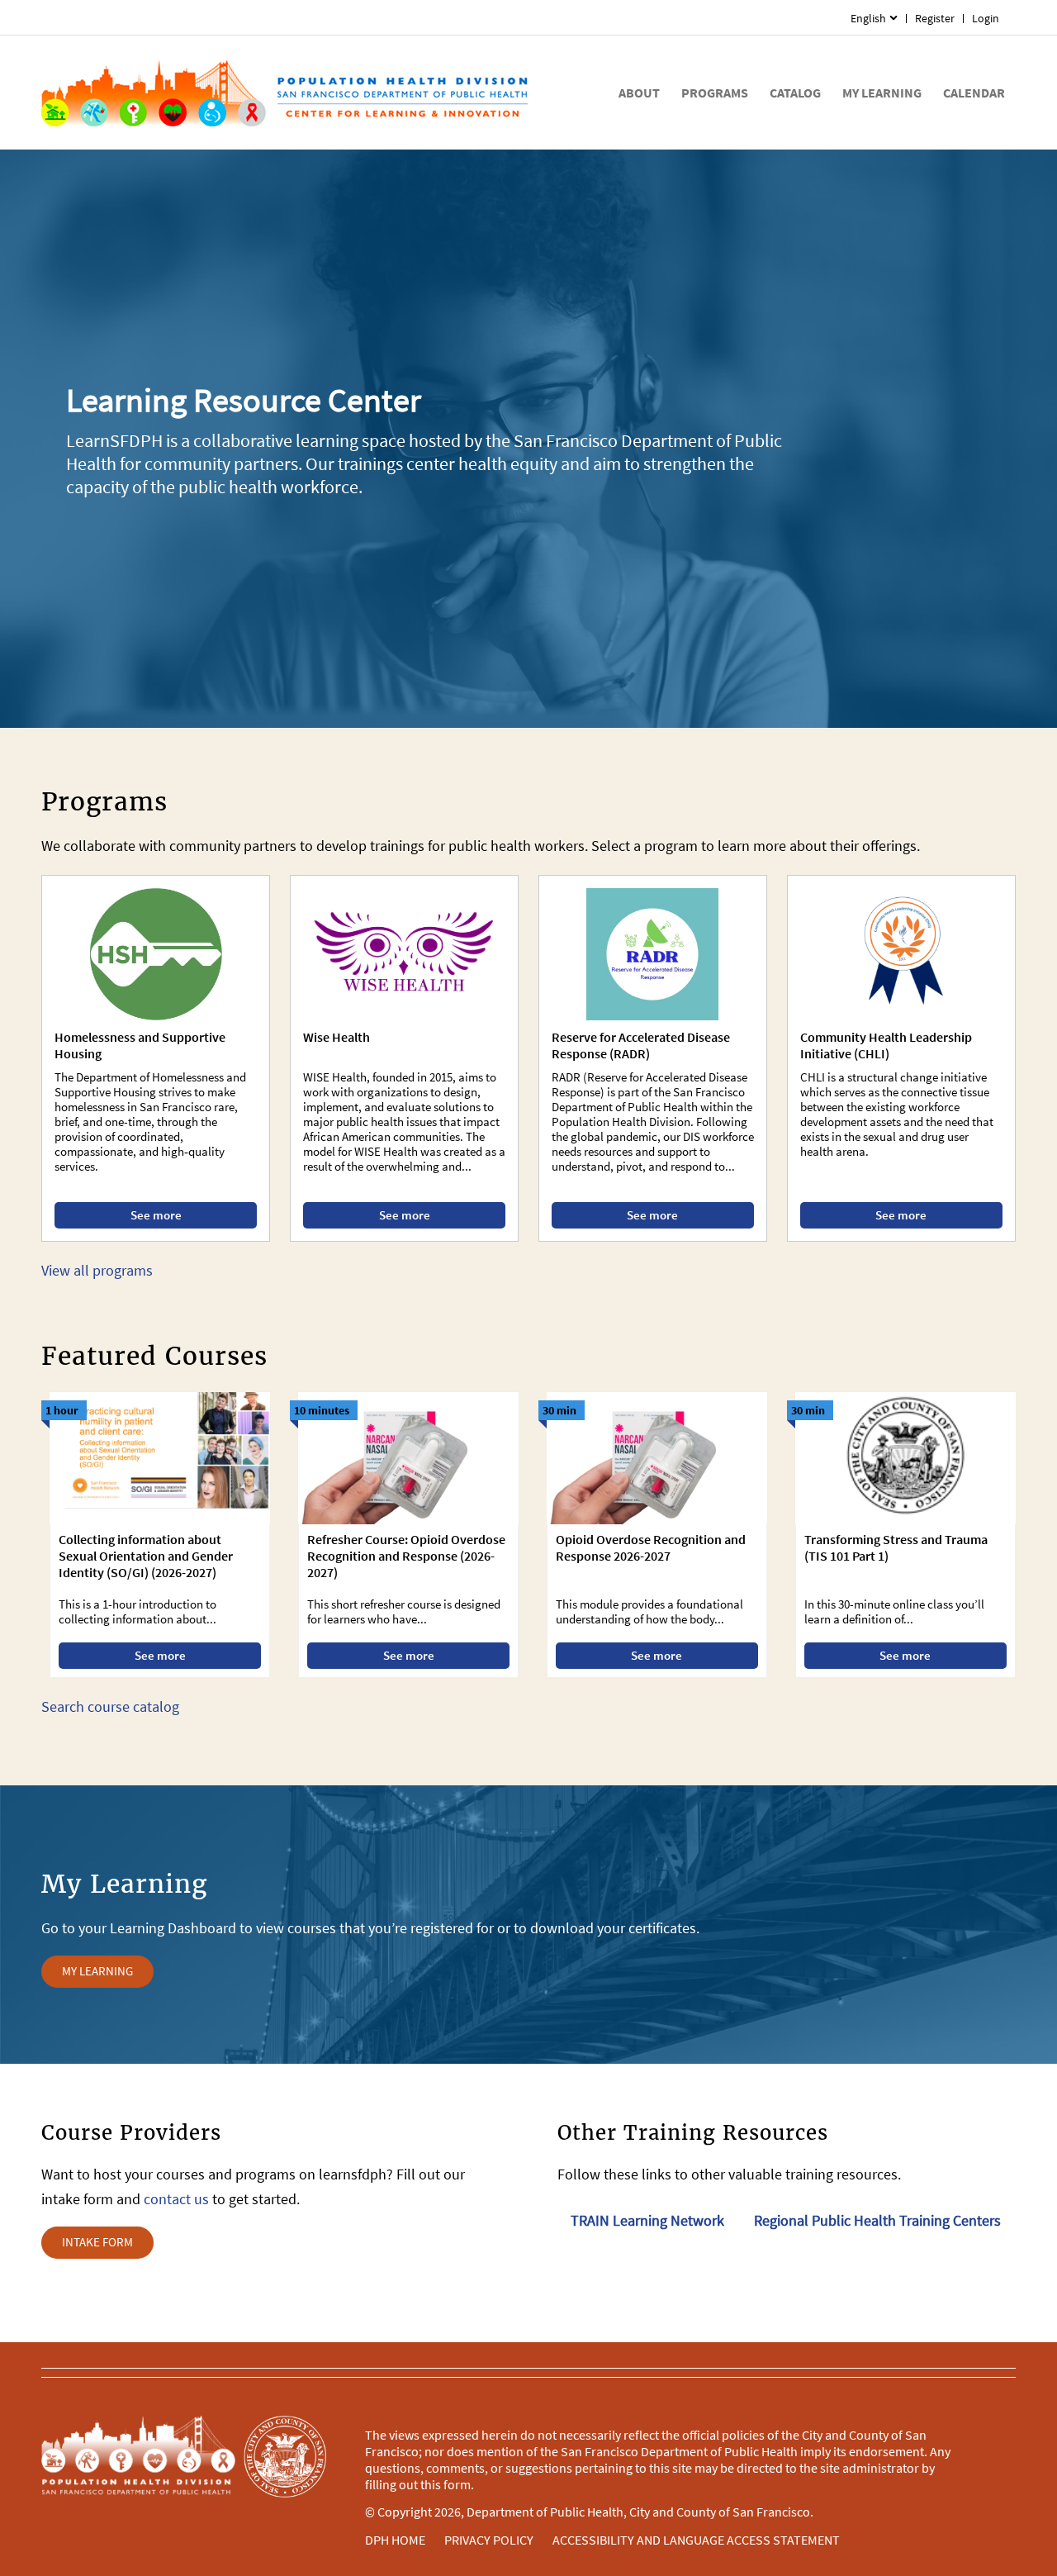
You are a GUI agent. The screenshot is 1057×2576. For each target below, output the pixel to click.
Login (986, 18)
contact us (176, 2199)
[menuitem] (874, 19)
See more (156, 1215)
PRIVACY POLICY (489, 2540)
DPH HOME (395, 2540)
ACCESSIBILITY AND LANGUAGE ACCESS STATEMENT (696, 2540)
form (457, 2484)
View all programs (97, 1270)
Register (935, 18)
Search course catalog (110, 1706)
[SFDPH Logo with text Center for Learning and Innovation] (284, 93)
